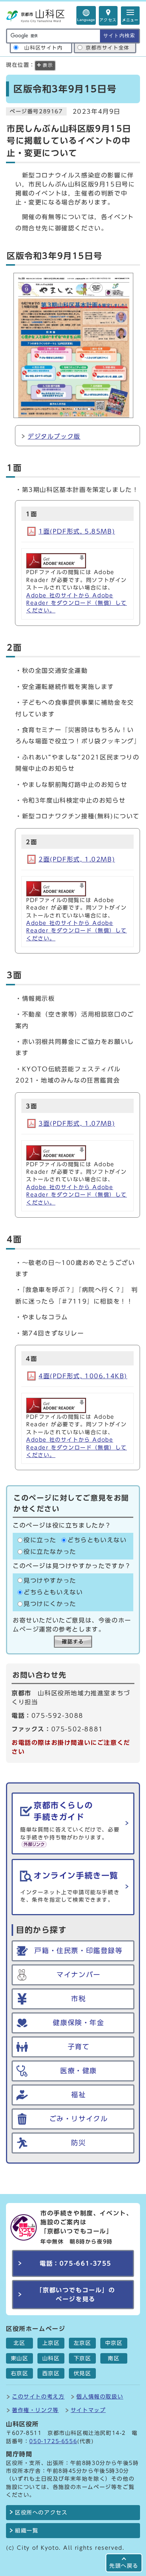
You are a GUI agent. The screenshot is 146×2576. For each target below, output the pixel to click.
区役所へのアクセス (41, 2513)
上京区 (51, 2343)
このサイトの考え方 (38, 2396)
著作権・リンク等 (35, 2410)
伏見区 (83, 2373)
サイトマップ (88, 2410)
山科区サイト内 (43, 48)
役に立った (40, 1540)
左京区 (83, 2343)
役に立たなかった (50, 1552)
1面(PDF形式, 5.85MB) (77, 531)
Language (86, 20)
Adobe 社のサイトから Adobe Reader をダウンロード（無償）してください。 (77, 603)
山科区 (51, 2358)
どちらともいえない (97, 1540)
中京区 (114, 2343)
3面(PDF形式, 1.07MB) (77, 1123)
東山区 (20, 2358)
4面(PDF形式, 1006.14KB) (83, 1376)
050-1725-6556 (53, 2441)
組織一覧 (27, 2531)
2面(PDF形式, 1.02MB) (77, 859)
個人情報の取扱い (100, 2396)
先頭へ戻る (124, 2566)
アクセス (108, 20)
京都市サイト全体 (108, 48)
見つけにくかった (50, 1604)
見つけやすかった (50, 1580)
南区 (114, 2358)
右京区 (20, 2373)
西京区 (51, 2373)
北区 (19, 2343)
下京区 (83, 2358)
